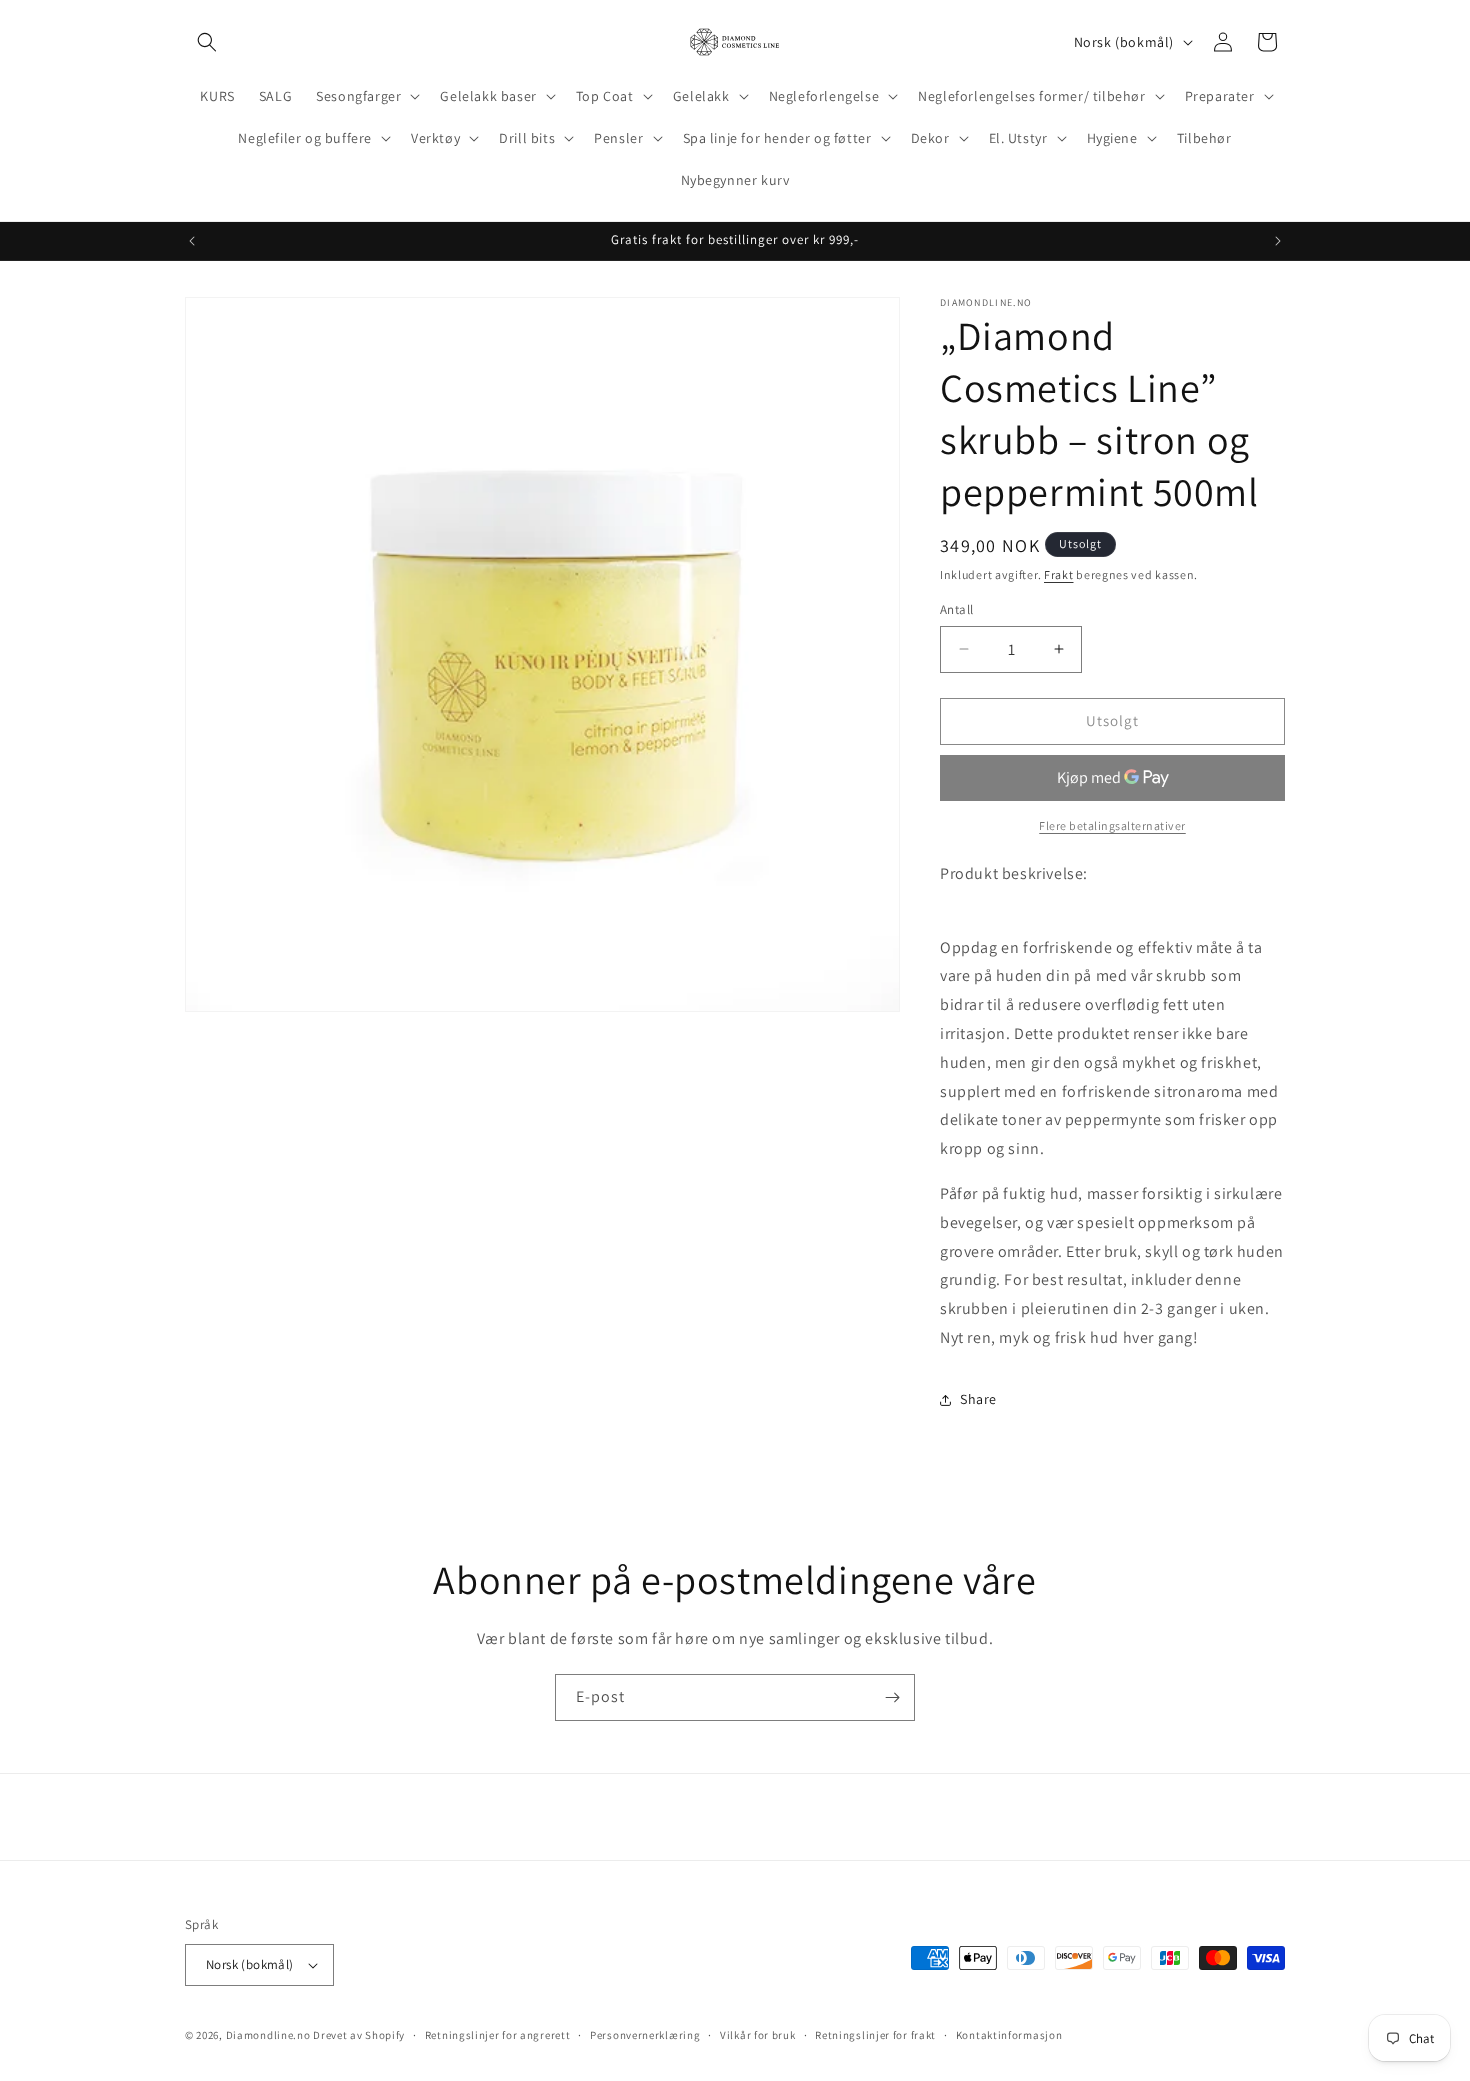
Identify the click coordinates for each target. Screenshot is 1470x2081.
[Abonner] (892, 1697)
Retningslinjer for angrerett (498, 2035)
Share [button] (978, 1399)
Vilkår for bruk (758, 2035)
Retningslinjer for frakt (875, 2035)
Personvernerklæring (645, 2035)
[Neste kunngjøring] (1278, 241)
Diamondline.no (268, 2035)
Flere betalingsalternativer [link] (1112, 825)
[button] (207, 42)
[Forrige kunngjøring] (192, 241)
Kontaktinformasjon (1009, 2035)
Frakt (1059, 574)
